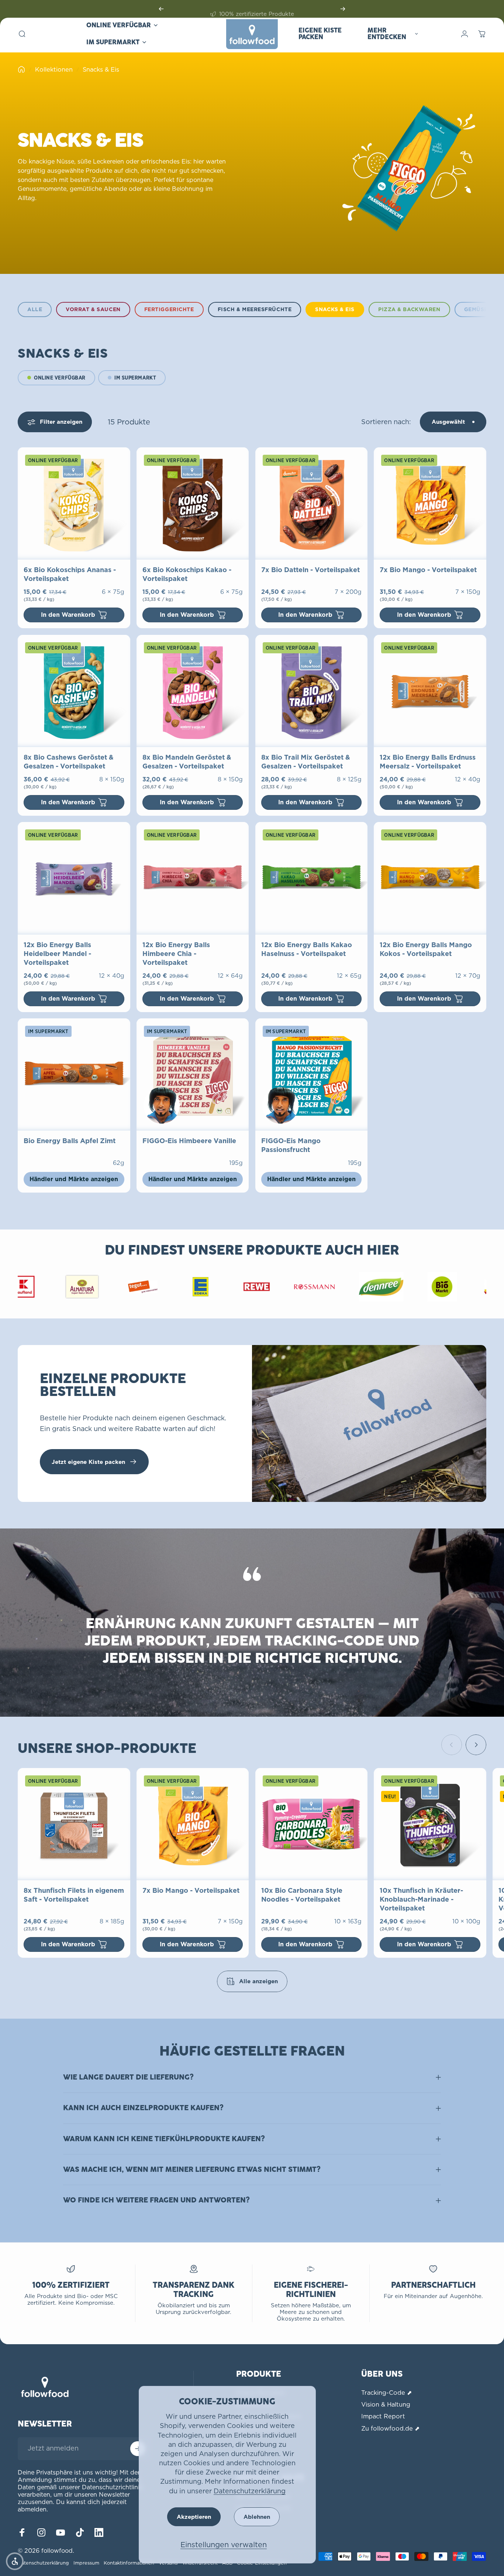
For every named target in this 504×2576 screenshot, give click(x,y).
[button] (15, 2561)
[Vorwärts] (343, 9)
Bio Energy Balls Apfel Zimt (70, 1141)
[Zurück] (161, 9)
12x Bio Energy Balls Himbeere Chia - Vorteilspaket (176, 954)
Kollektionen (54, 69)
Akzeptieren (194, 2517)
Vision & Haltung (386, 2404)
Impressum (86, 2563)
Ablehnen (257, 2517)
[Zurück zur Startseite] (21, 69)
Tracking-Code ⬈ (386, 2393)
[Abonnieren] (138, 2449)
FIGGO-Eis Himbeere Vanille (189, 1141)
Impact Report (383, 2416)
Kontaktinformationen (129, 2563)
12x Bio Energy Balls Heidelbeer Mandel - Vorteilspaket (57, 954)
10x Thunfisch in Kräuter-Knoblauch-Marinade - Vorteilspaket (421, 1899)
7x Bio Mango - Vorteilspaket (428, 570)
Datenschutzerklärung (250, 2491)
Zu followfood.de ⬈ (390, 2428)
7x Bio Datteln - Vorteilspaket (310, 570)
